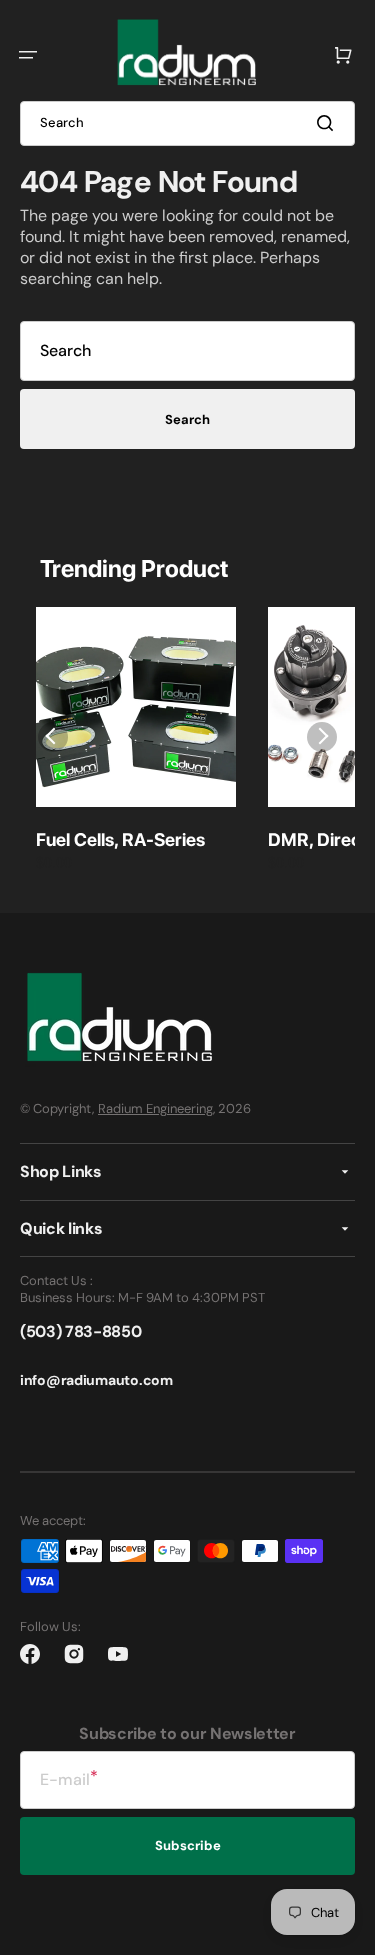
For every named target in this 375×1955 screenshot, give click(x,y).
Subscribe (188, 1845)
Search (187, 419)
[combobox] (187, 123)
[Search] (329, 123)
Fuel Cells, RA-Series (120, 839)
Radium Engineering (155, 1108)
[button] (28, 55)
